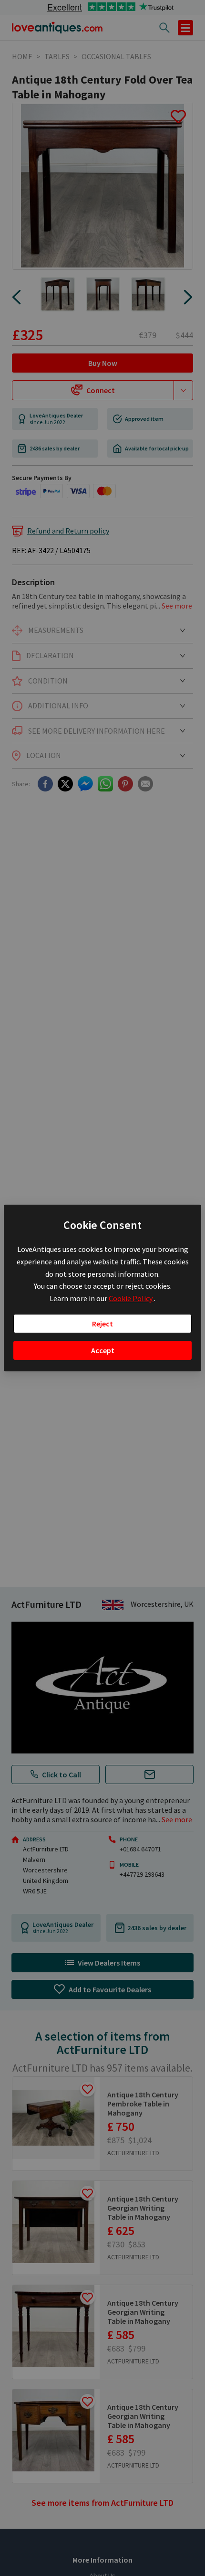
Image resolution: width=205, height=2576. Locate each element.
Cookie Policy (131, 1298)
